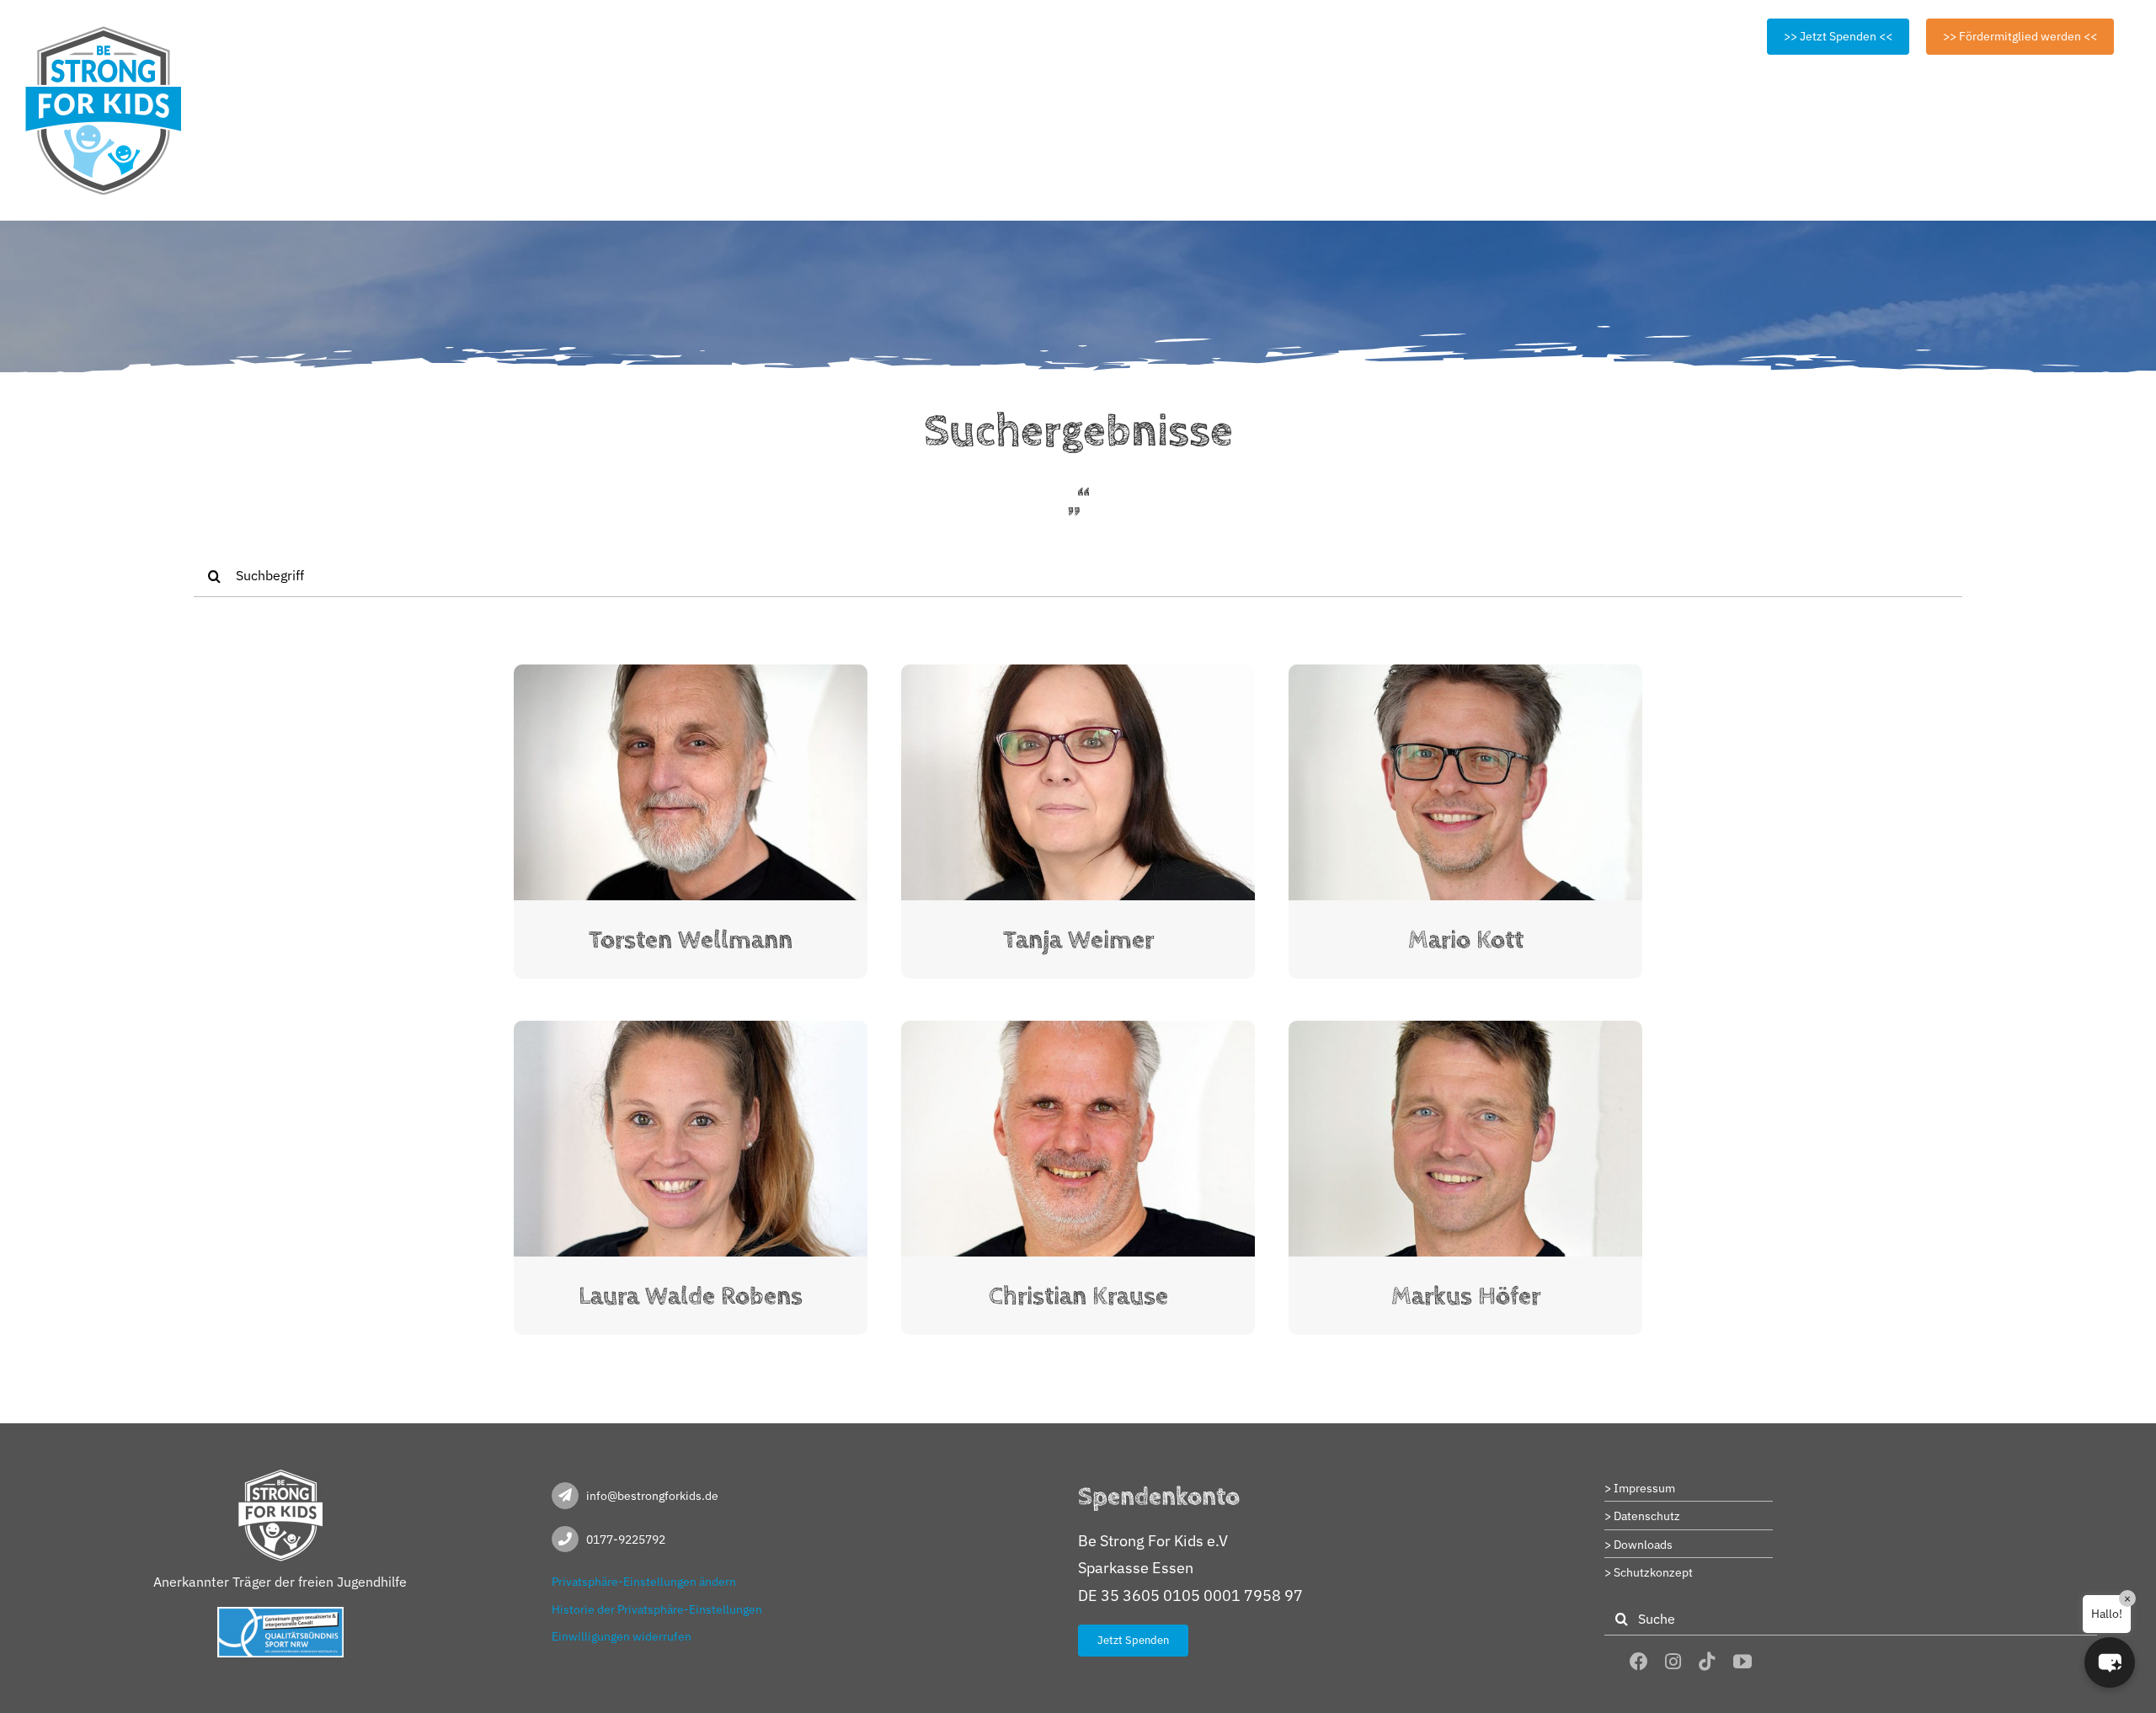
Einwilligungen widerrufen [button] (622, 1636)
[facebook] (1639, 1662)
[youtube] (1742, 1662)
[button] (2110, 1662)
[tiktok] (1707, 1662)
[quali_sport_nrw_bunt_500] (280, 1614)
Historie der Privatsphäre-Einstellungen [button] (657, 1609)
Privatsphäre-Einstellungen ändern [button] (644, 1582)
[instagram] (1673, 1662)
